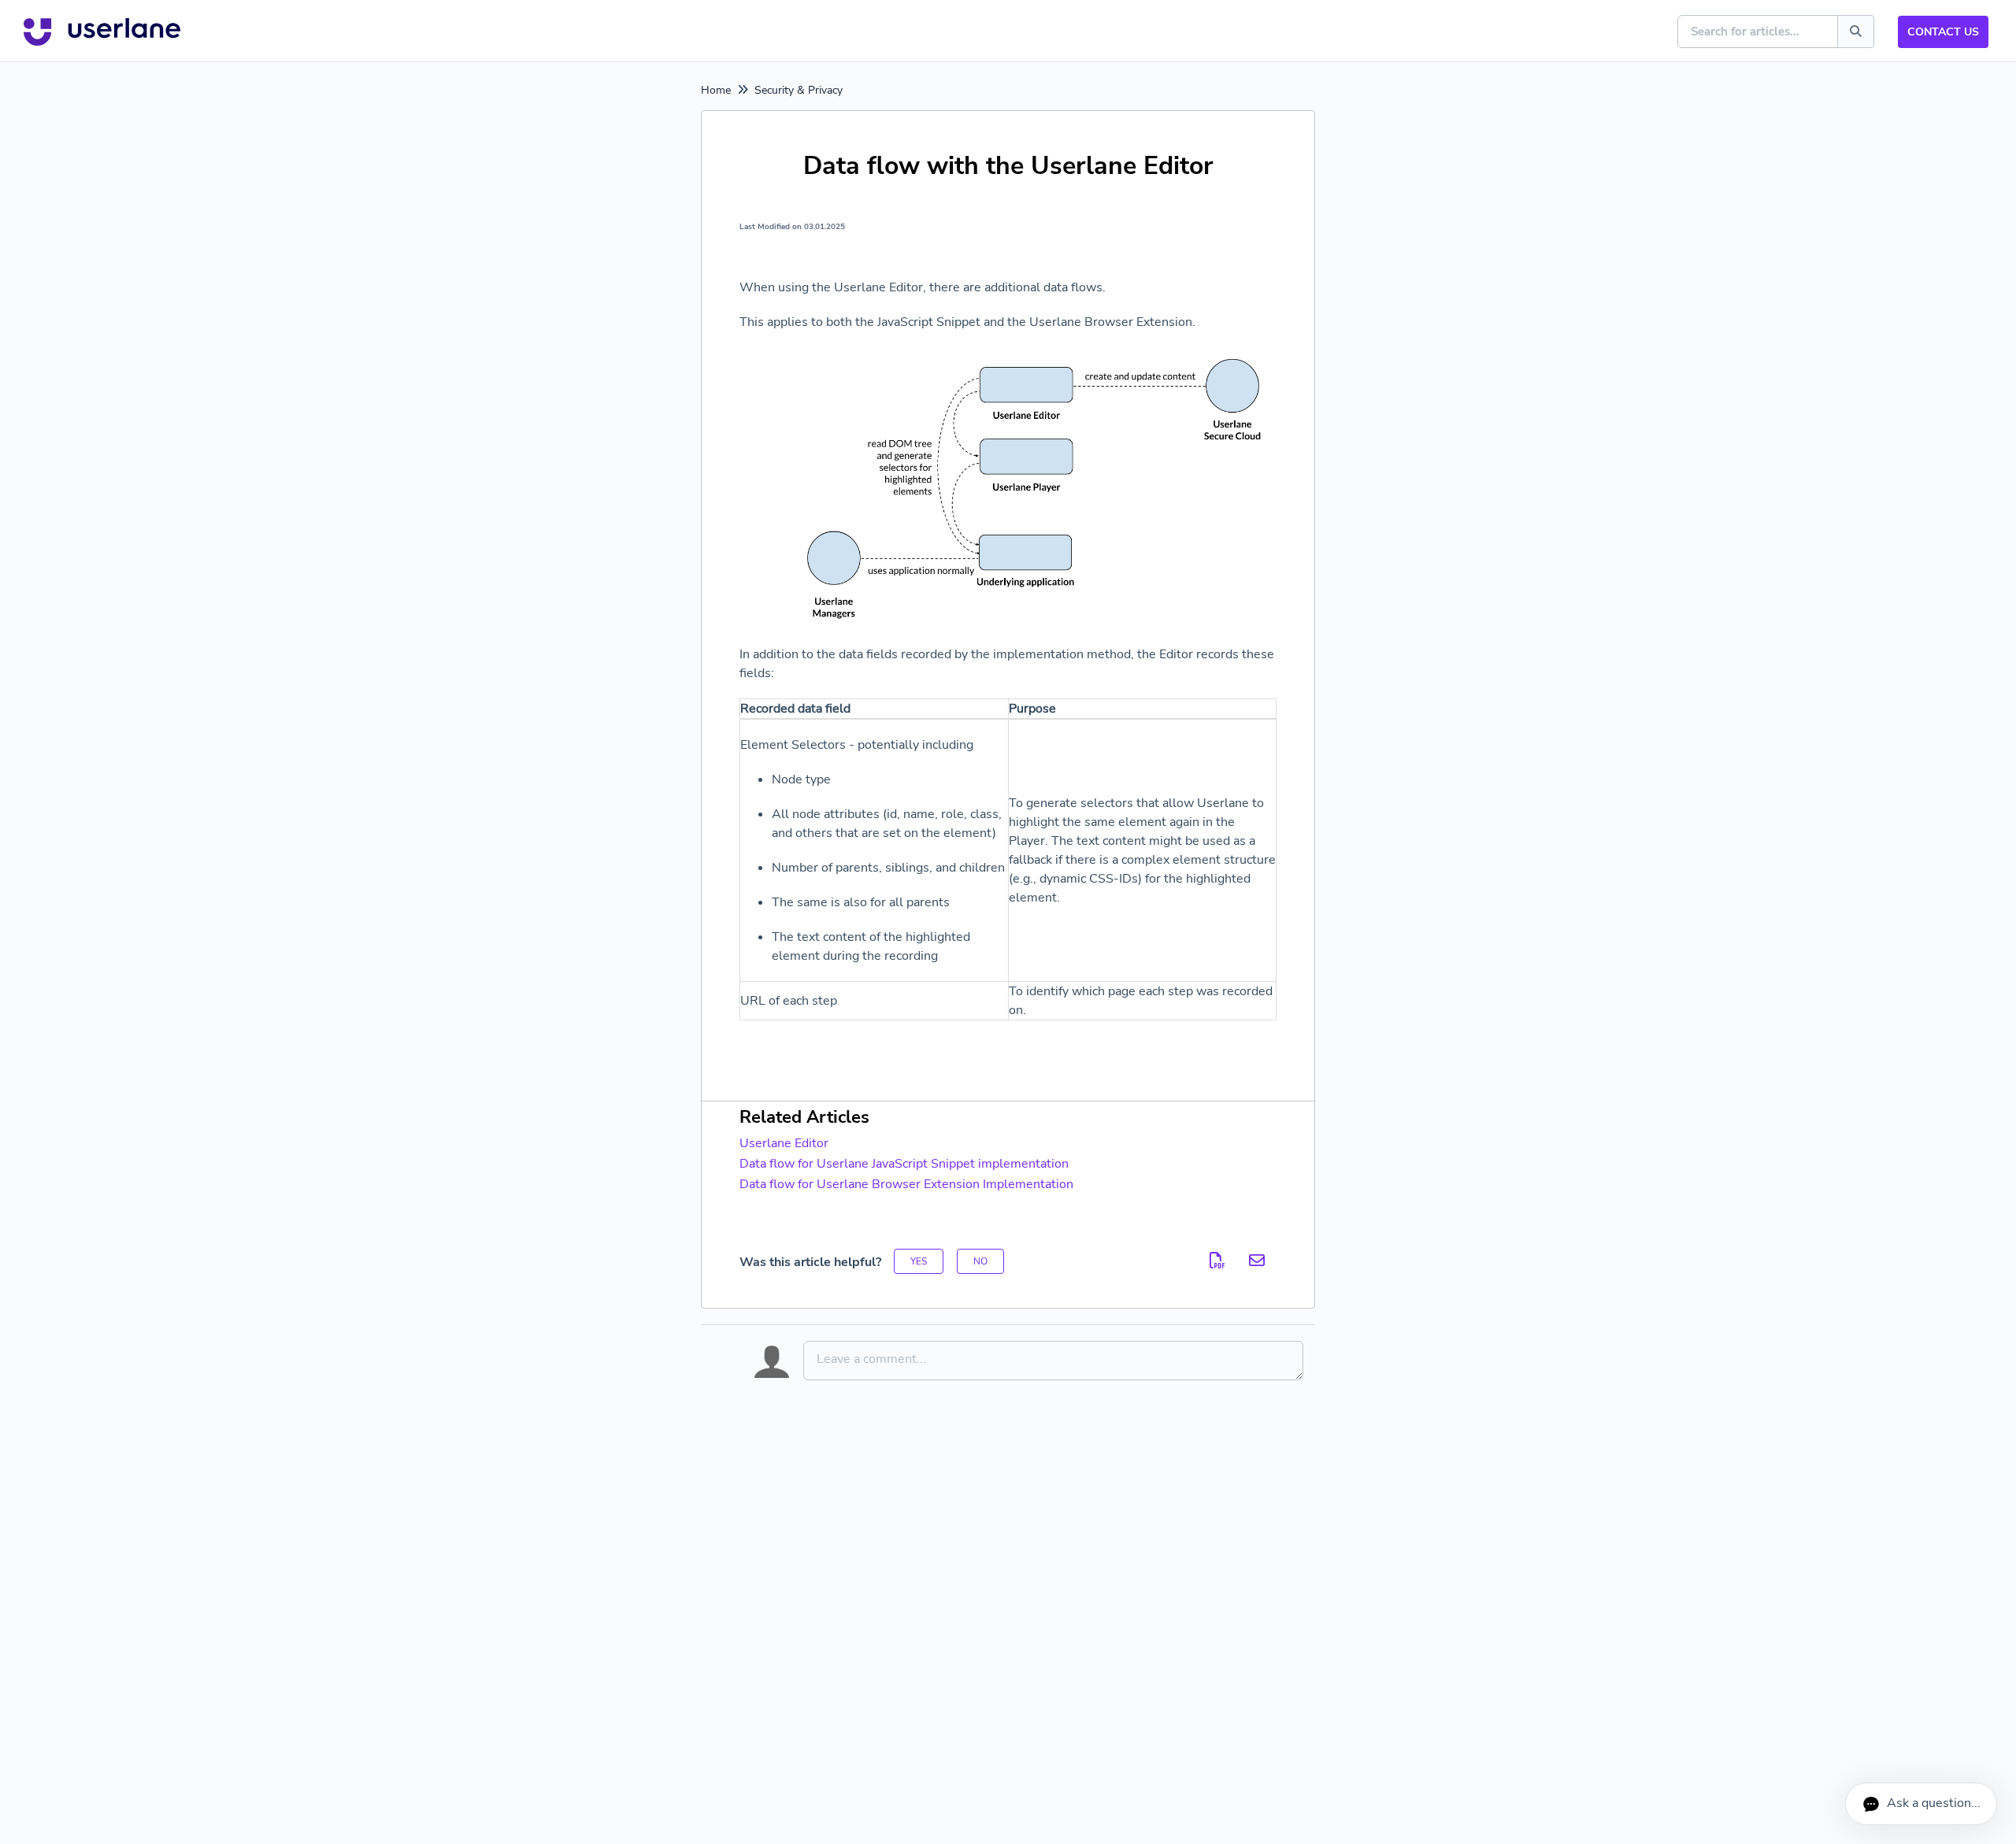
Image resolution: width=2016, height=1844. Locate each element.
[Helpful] (919, 1261)
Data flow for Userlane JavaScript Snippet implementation (904, 1164)
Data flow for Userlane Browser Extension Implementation (906, 1184)
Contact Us (1943, 32)
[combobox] (1758, 31)
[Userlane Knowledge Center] (102, 31)
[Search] (1856, 31)
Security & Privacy (799, 90)
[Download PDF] (1217, 1261)
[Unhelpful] (980, 1261)
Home (716, 90)
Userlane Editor (784, 1143)
